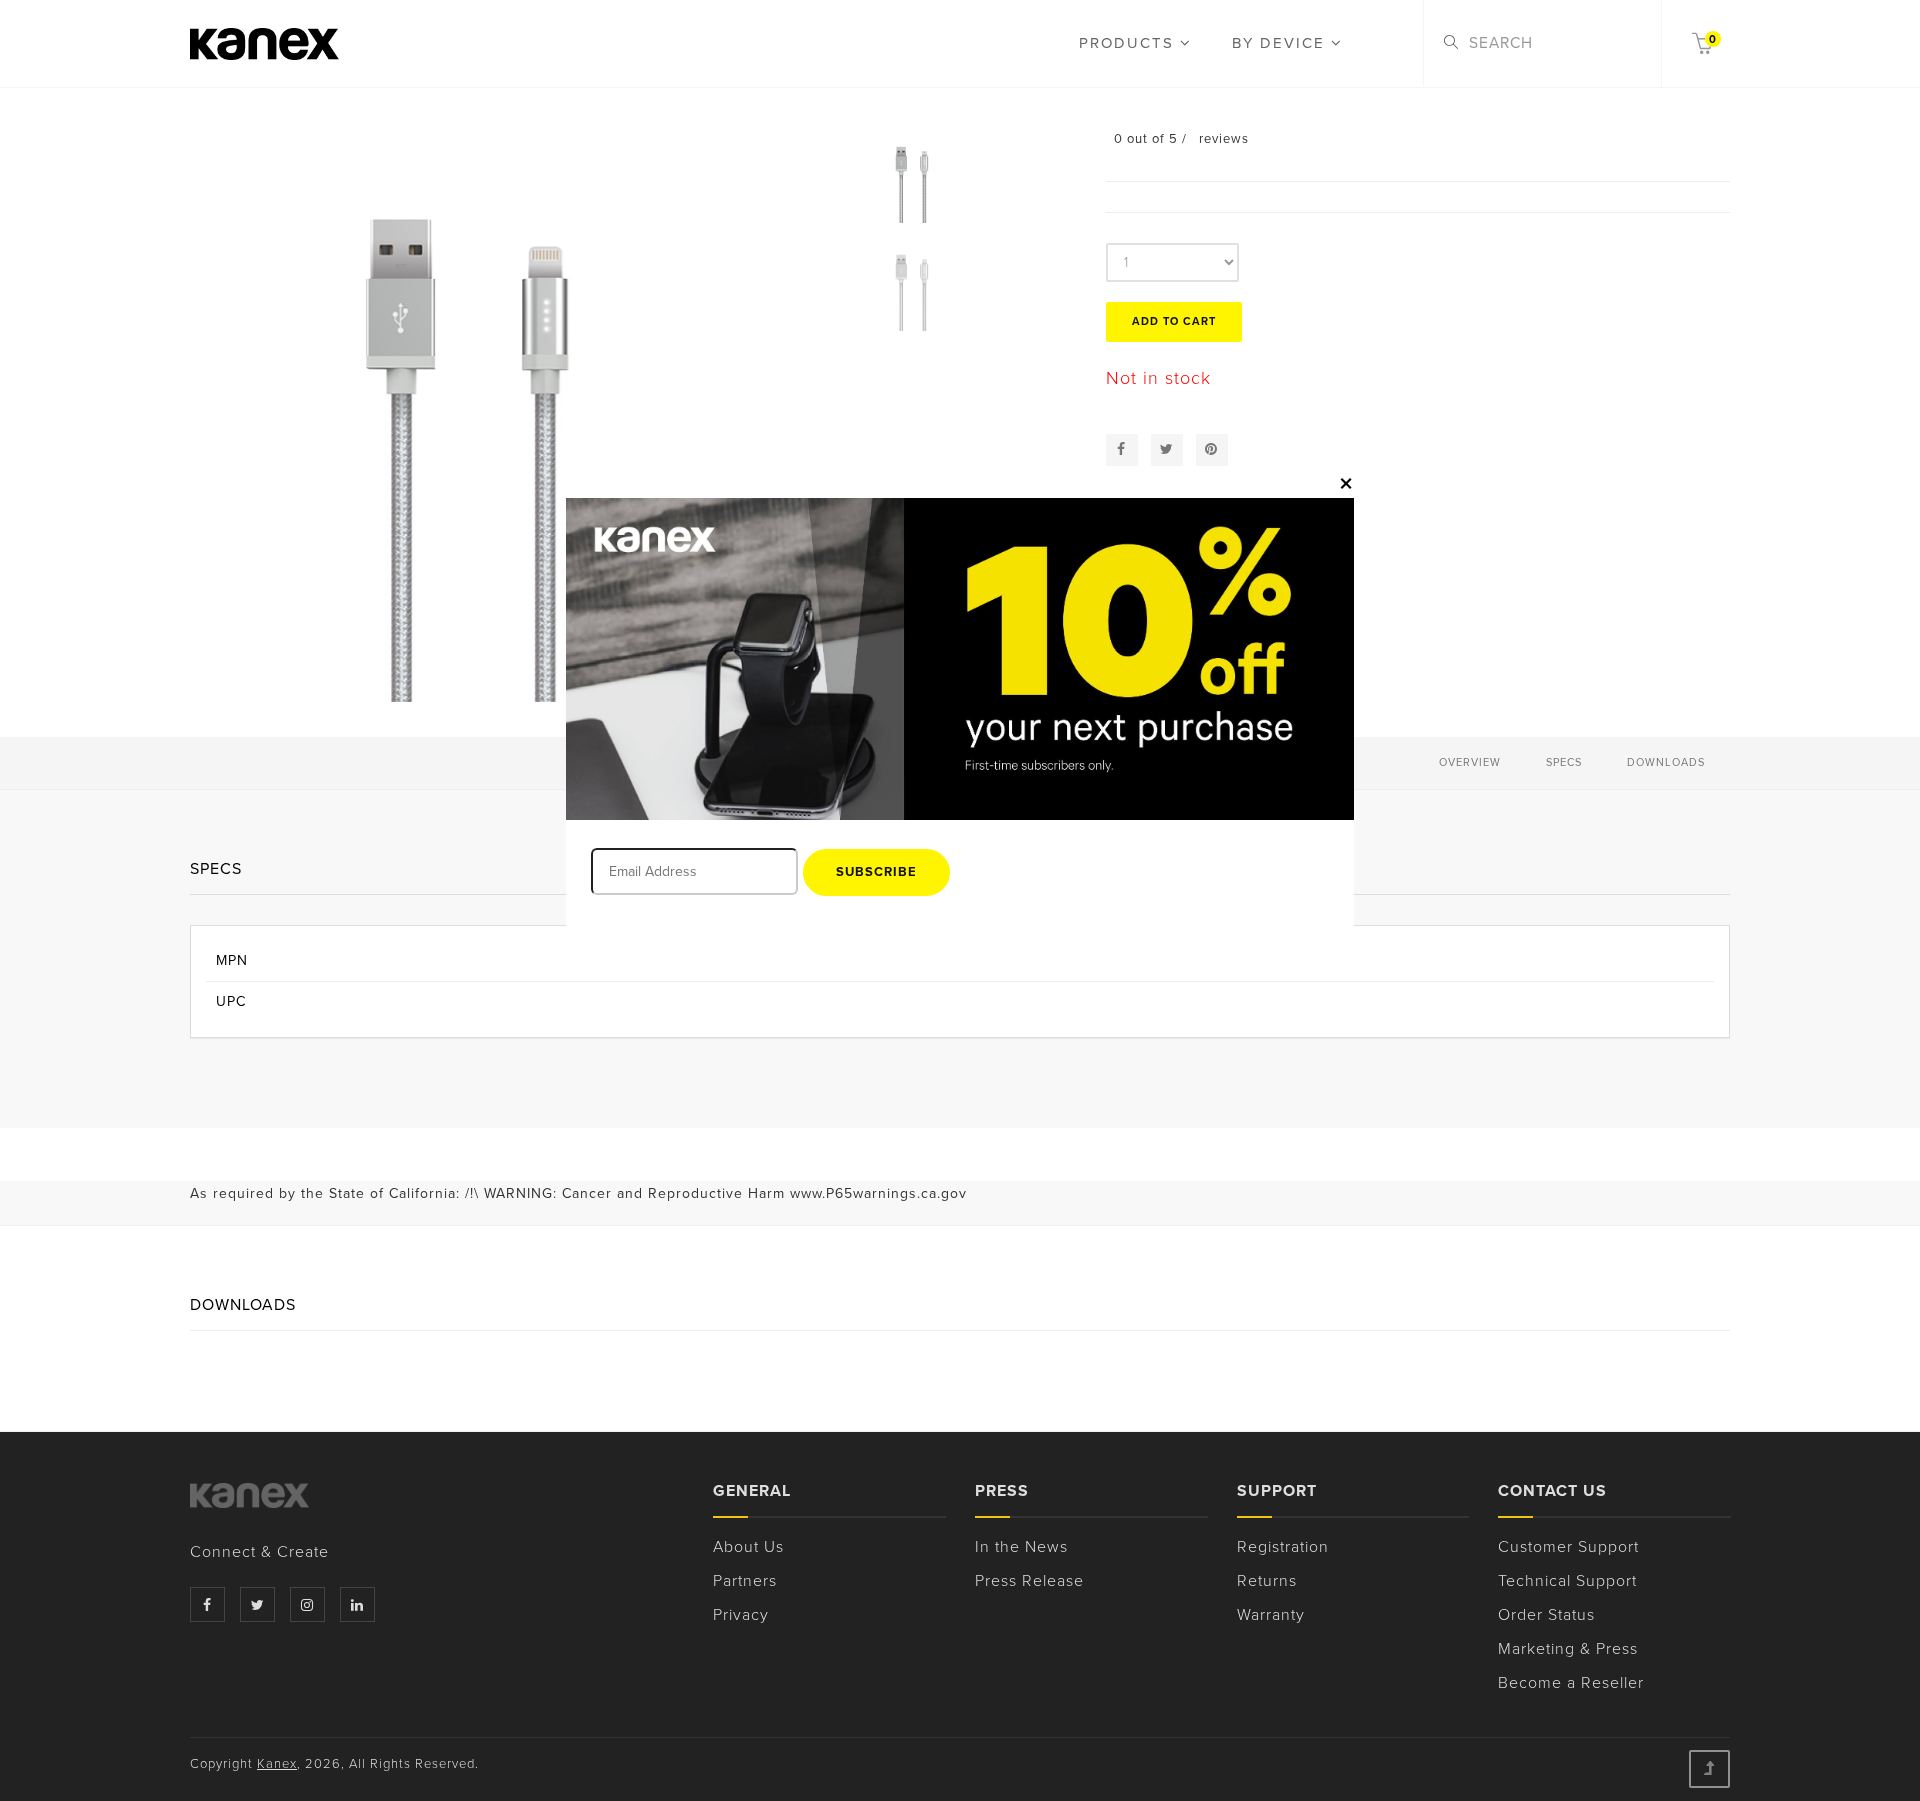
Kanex (277, 1764)
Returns (1267, 1581)
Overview (1470, 762)
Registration (1283, 1547)
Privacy (741, 1615)
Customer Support (1568, 1547)
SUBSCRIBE (876, 872)
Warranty (1271, 1615)
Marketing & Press (1568, 1649)
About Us (748, 1547)
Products (1129, 43)
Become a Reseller (1571, 1683)
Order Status (1546, 1615)
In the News (1021, 1547)
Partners (745, 1581)
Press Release (1029, 1581)
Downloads (1666, 762)
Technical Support (1567, 1581)
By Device (1281, 43)
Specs (1564, 762)
